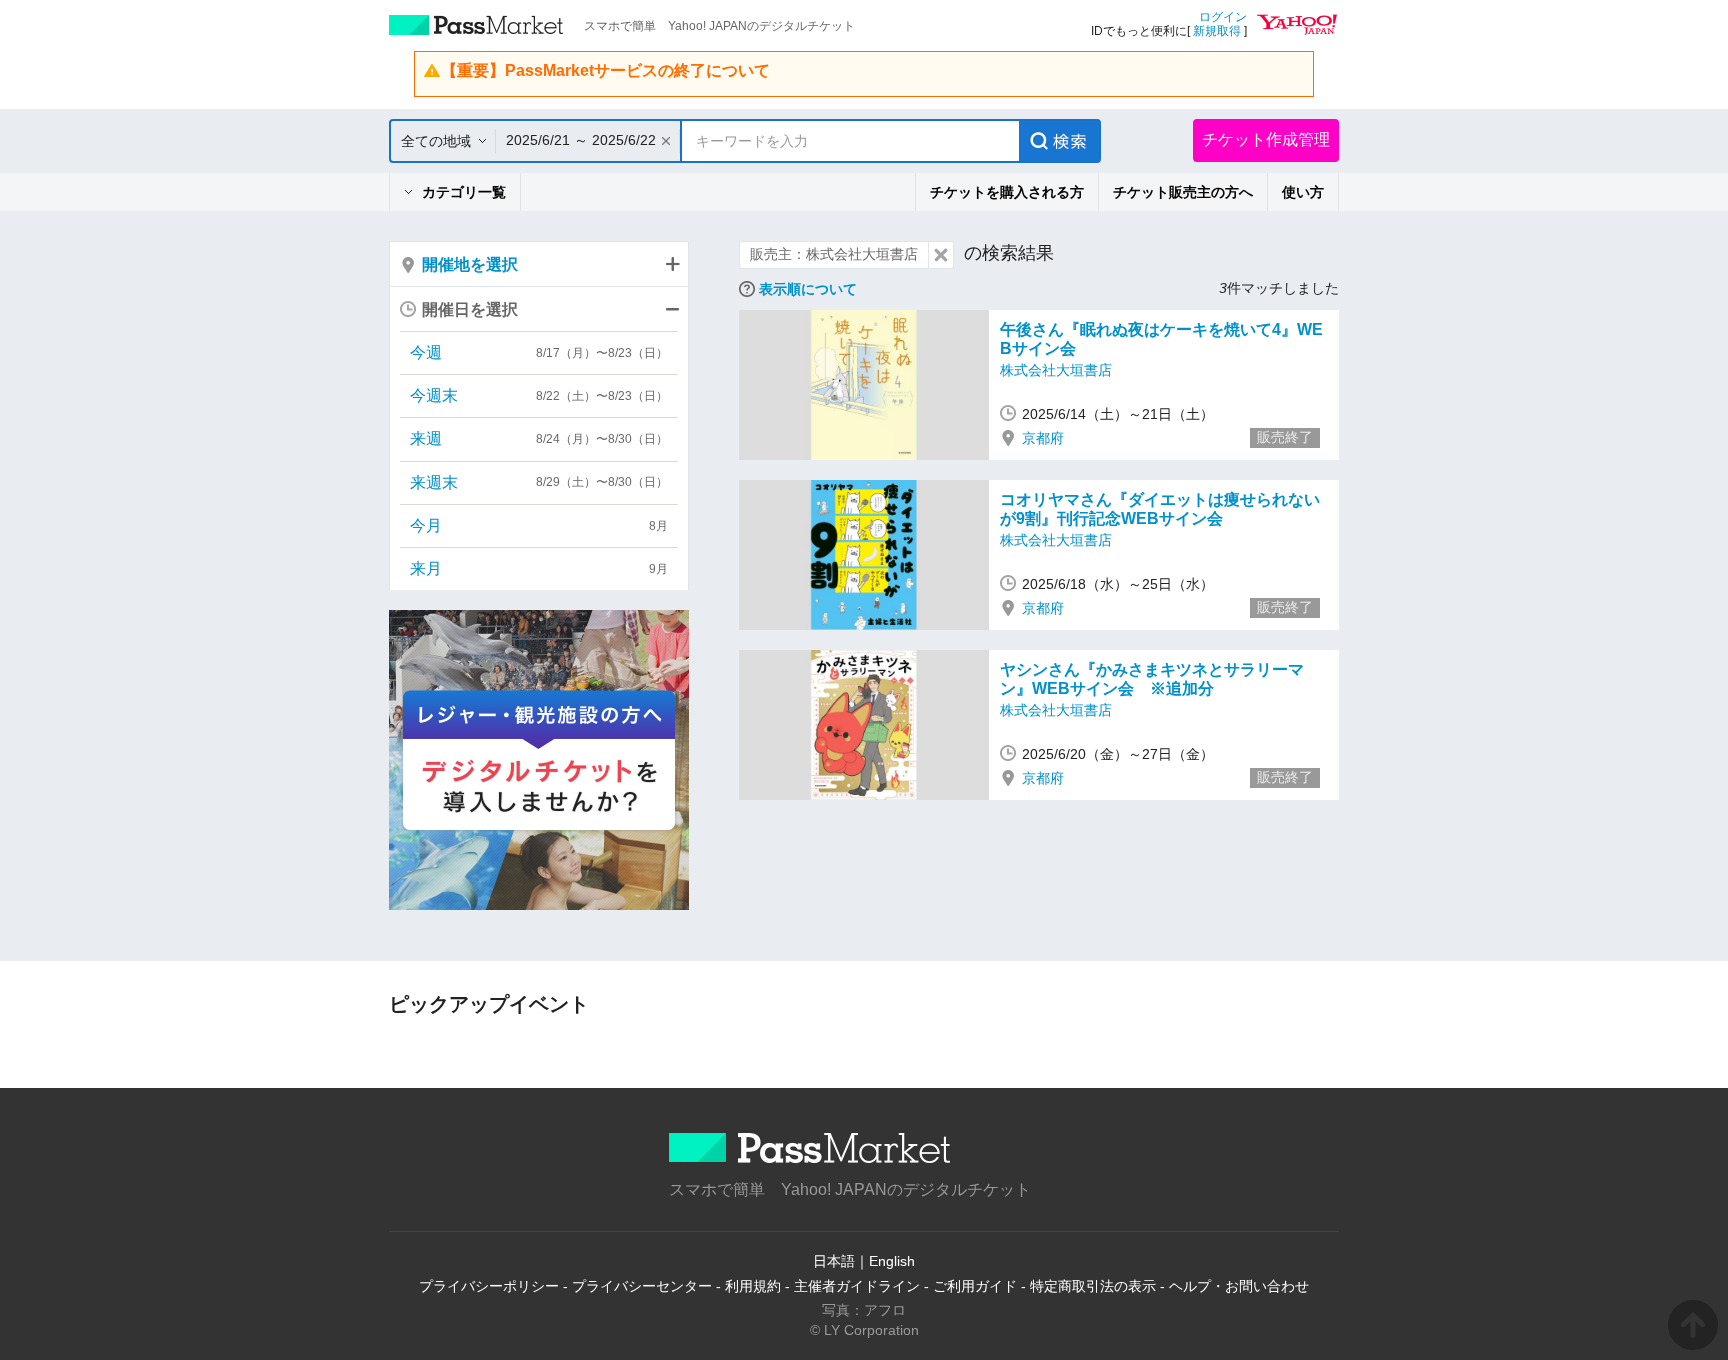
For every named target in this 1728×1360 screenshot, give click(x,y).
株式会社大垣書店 (1056, 370)
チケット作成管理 (1266, 139)
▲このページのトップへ (1693, 1325)
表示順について (808, 289)
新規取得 (1217, 31)
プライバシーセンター (642, 1286)
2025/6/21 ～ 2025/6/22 (581, 140)
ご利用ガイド (975, 1286)
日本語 (834, 1261)
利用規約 (753, 1286)
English (892, 1261)
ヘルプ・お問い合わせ (1239, 1286)
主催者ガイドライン (857, 1286)
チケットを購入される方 (1007, 192)
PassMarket (476, 25)
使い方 (1303, 192)
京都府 (1043, 438)
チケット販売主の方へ (1183, 192)
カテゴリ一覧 (464, 192)
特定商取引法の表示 (1093, 1286)
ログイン (1223, 17)
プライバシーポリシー (489, 1286)
